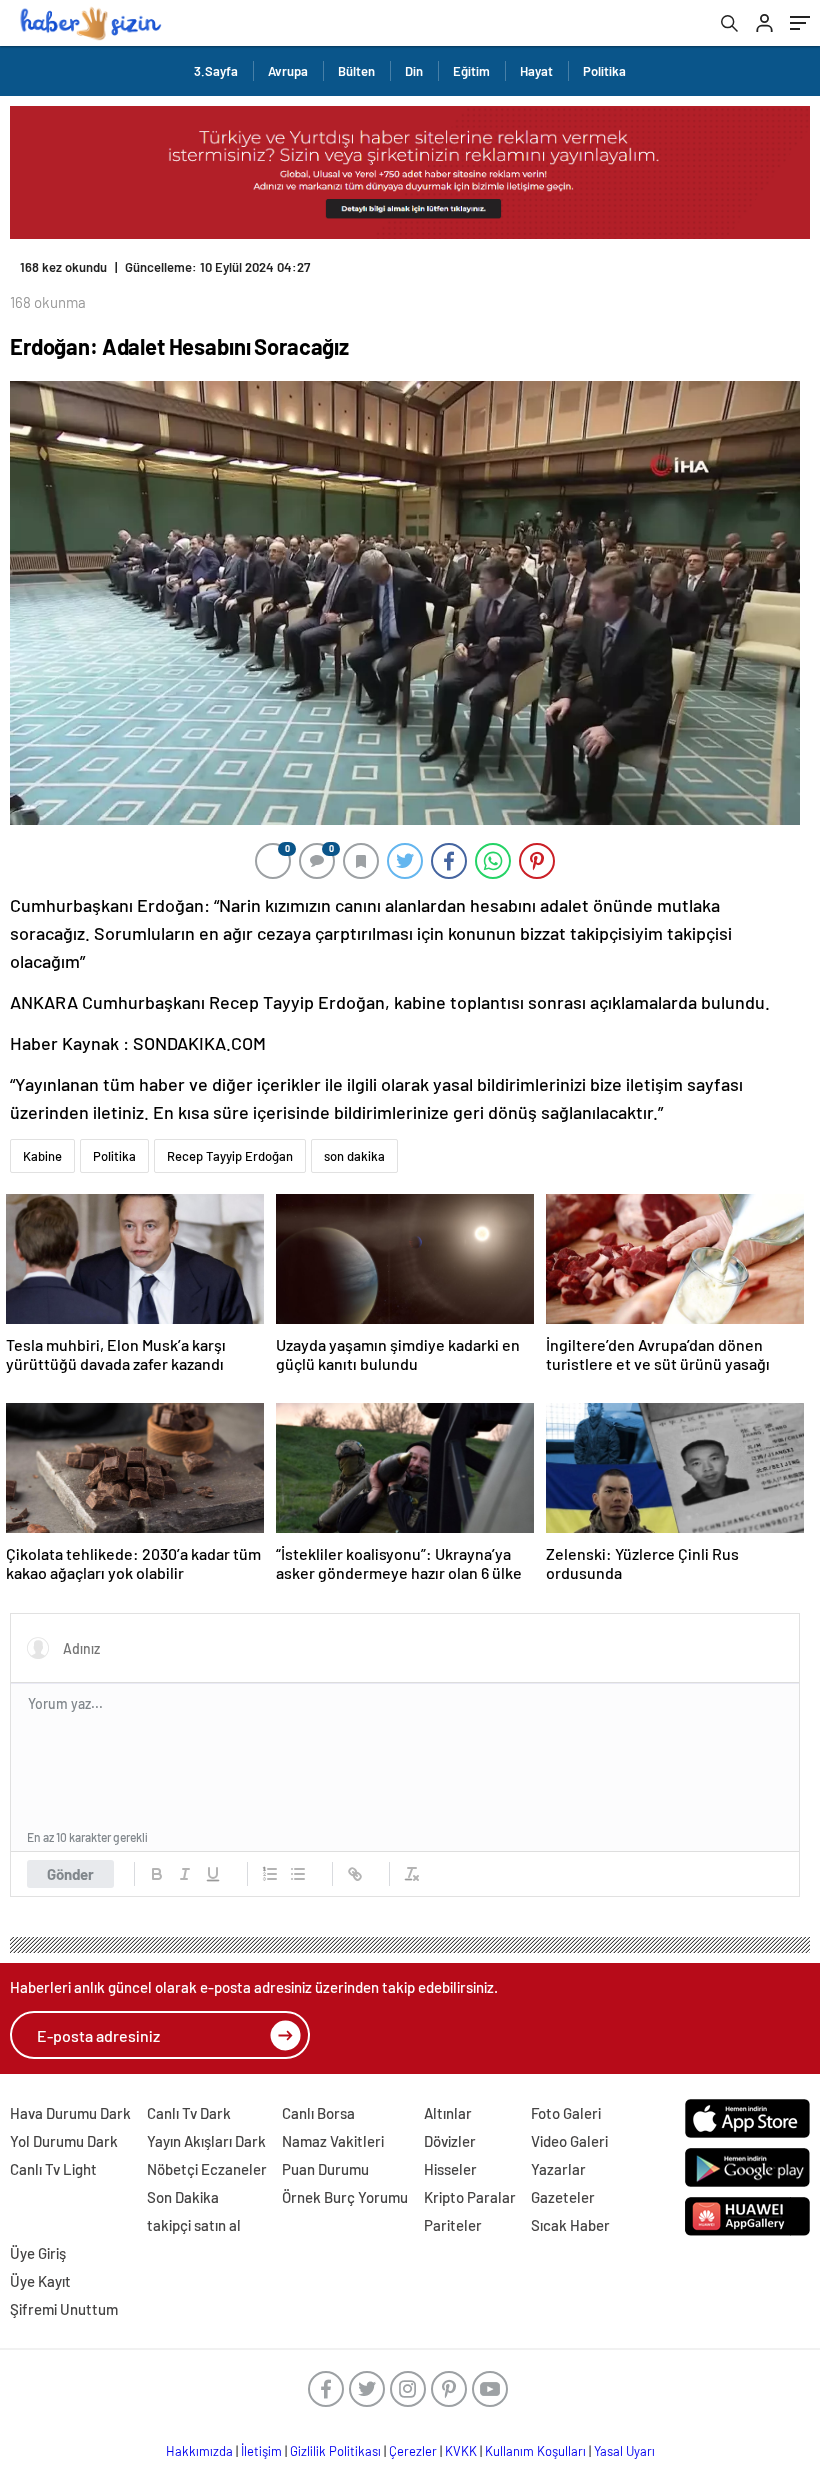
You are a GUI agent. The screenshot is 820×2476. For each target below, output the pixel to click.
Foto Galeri (566, 2113)
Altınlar (448, 2113)
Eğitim (471, 71)
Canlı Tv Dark (189, 2113)
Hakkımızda (199, 2451)
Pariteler (453, 2225)
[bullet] (298, 1874)
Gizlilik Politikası (335, 2451)
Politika (604, 71)
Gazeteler (563, 2197)
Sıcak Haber (570, 2225)
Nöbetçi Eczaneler (207, 2169)
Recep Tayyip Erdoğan (230, 1156)
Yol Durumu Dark (64, 2141)
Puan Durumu (325, 2169)
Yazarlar (558, 2169)
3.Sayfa (216, 71)
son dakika (354, 1156)
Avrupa (288, 71)
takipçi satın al (194, 2225)
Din (414, 71)
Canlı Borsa (318, 2113)
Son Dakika (183, 2197)
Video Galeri (569, 2141)
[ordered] (270, 1874)
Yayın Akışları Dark (206, 2141)
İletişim (261, 2451)
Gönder (70, 1874)
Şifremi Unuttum (64, 2309)
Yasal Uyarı (624, 2451)
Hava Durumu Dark (70, 2113)
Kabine (42, 1156)
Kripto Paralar (470, 2197)
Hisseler (450, 2169)
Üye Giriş (38, 2253)
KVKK (461, 2451)
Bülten (356, 71)
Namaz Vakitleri (333, 2141)
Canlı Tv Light (53, 2169)
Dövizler (450, 2141)
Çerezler (413, 2451)
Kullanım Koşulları (535, 2451)
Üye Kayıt (40, 2281)
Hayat (536, 71)
